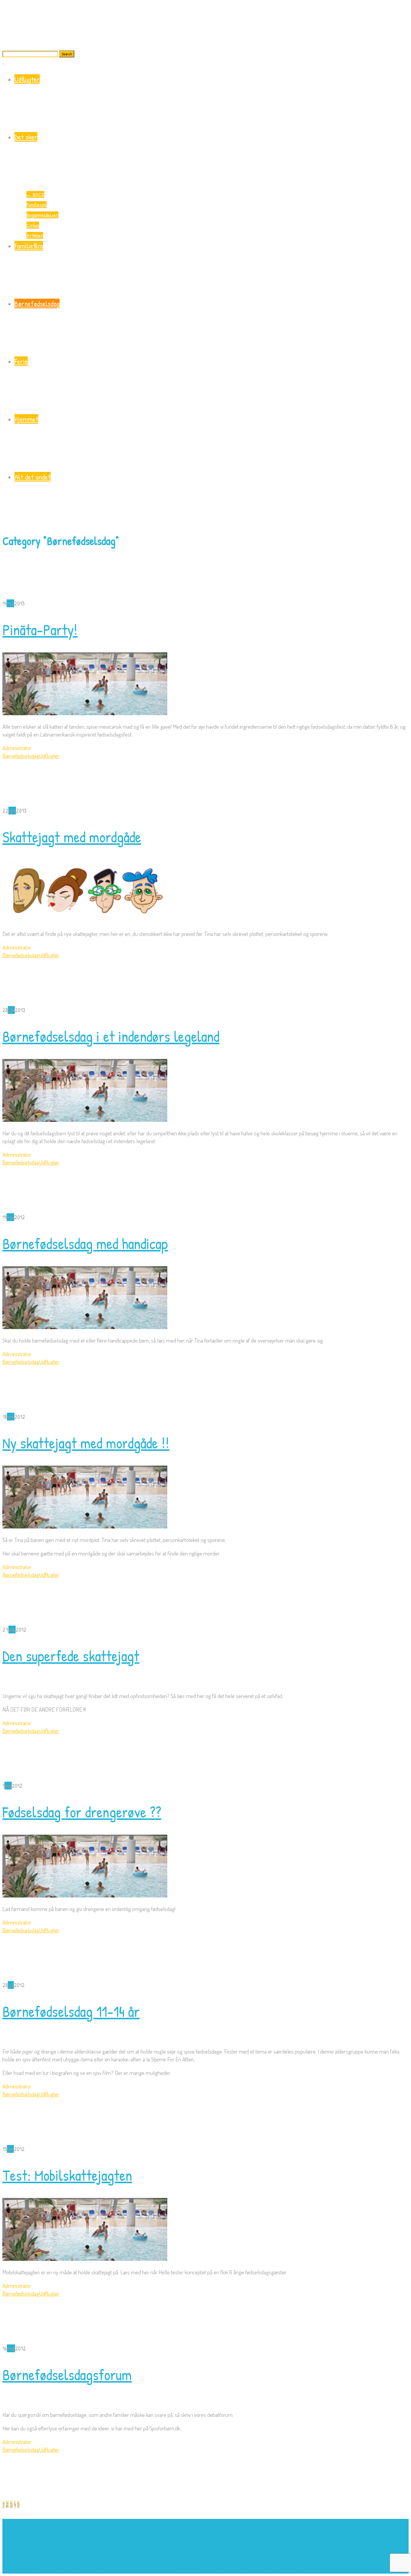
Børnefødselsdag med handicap (85, 1244)
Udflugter (27, 79)
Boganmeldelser (42, 215)
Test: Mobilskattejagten (67, 2175)
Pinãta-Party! (40, 630)
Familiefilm (29, 246)
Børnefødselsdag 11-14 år (71, 2011)
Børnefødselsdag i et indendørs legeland (111, 1036)
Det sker (26, 137)
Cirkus (33, 225)
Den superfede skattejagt (71, 1656)
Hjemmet (26, 419)
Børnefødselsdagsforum (67, 2375)
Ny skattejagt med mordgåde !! (86, 1443)
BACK (35, 194)
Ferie (21, 361)
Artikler (35, 235)
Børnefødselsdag (37, 303)
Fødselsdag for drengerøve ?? (82, 1812)
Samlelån (233, 2570)
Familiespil (37, 205)
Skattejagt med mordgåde (72, 837)
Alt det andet (32, 477)
